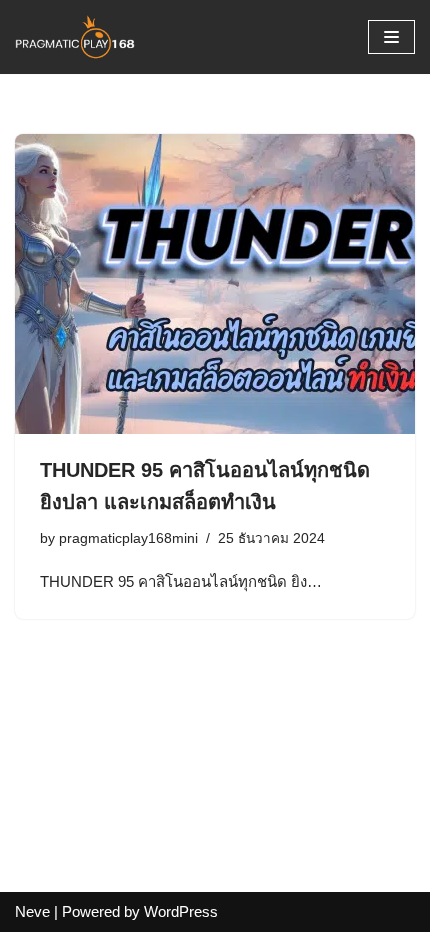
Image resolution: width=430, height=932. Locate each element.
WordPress (181, 911)
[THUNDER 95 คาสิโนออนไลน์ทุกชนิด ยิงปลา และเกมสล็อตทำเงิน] (215, 284)
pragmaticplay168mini (128, 538)
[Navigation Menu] (391, 37)
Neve (32, 911)
